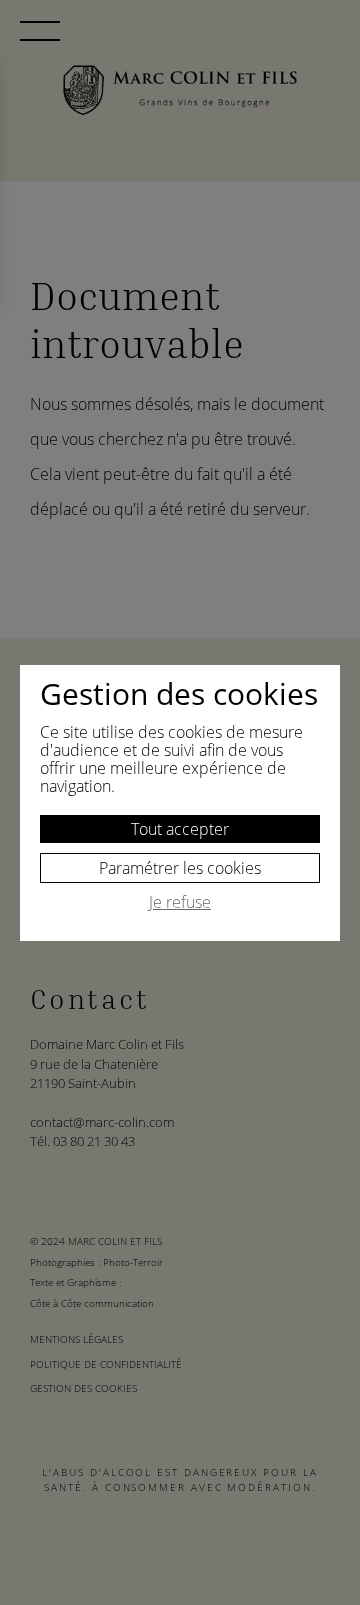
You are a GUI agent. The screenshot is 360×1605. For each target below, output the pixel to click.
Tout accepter (180, 829)
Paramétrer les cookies (180, 868)
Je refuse (180, 903)
